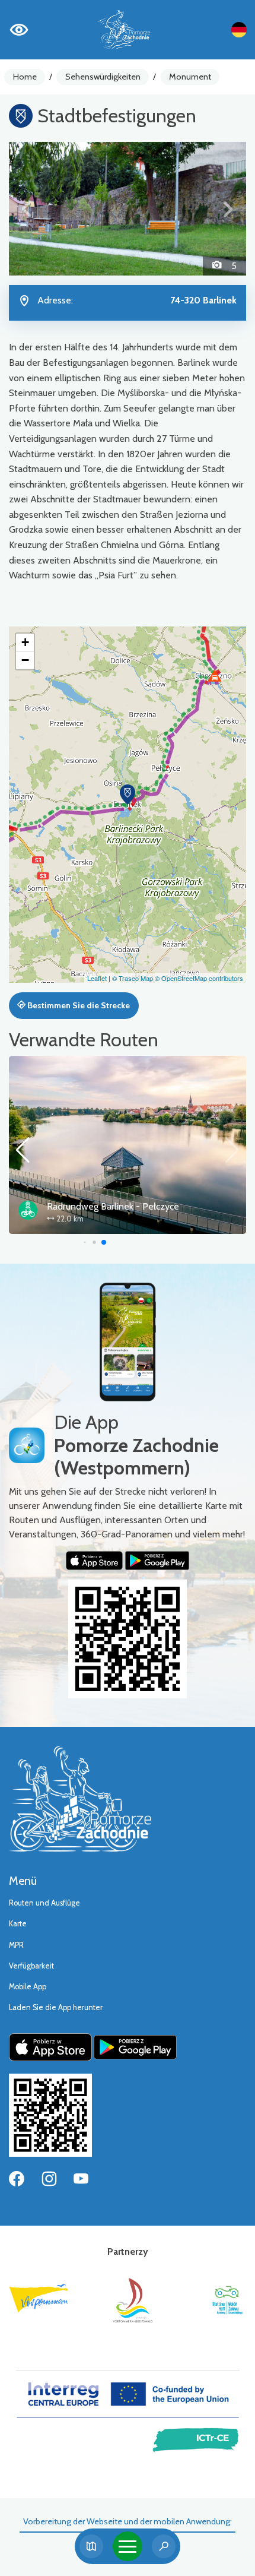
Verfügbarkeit (31, 1966)
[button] (27, 209)
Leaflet (97, 978)
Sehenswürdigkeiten (103, 77)
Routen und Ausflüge (44, 1903)
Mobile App (28, 1987)
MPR (16, 1945)
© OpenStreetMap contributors (199, 978)
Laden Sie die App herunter (56, 2007)
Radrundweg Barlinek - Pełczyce (113, 1206)
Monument (190, 77)
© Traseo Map (133, 978)
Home (25, 77)
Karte (18, 1924)
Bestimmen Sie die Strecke (78, 1005)
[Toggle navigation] (128, 2546)
